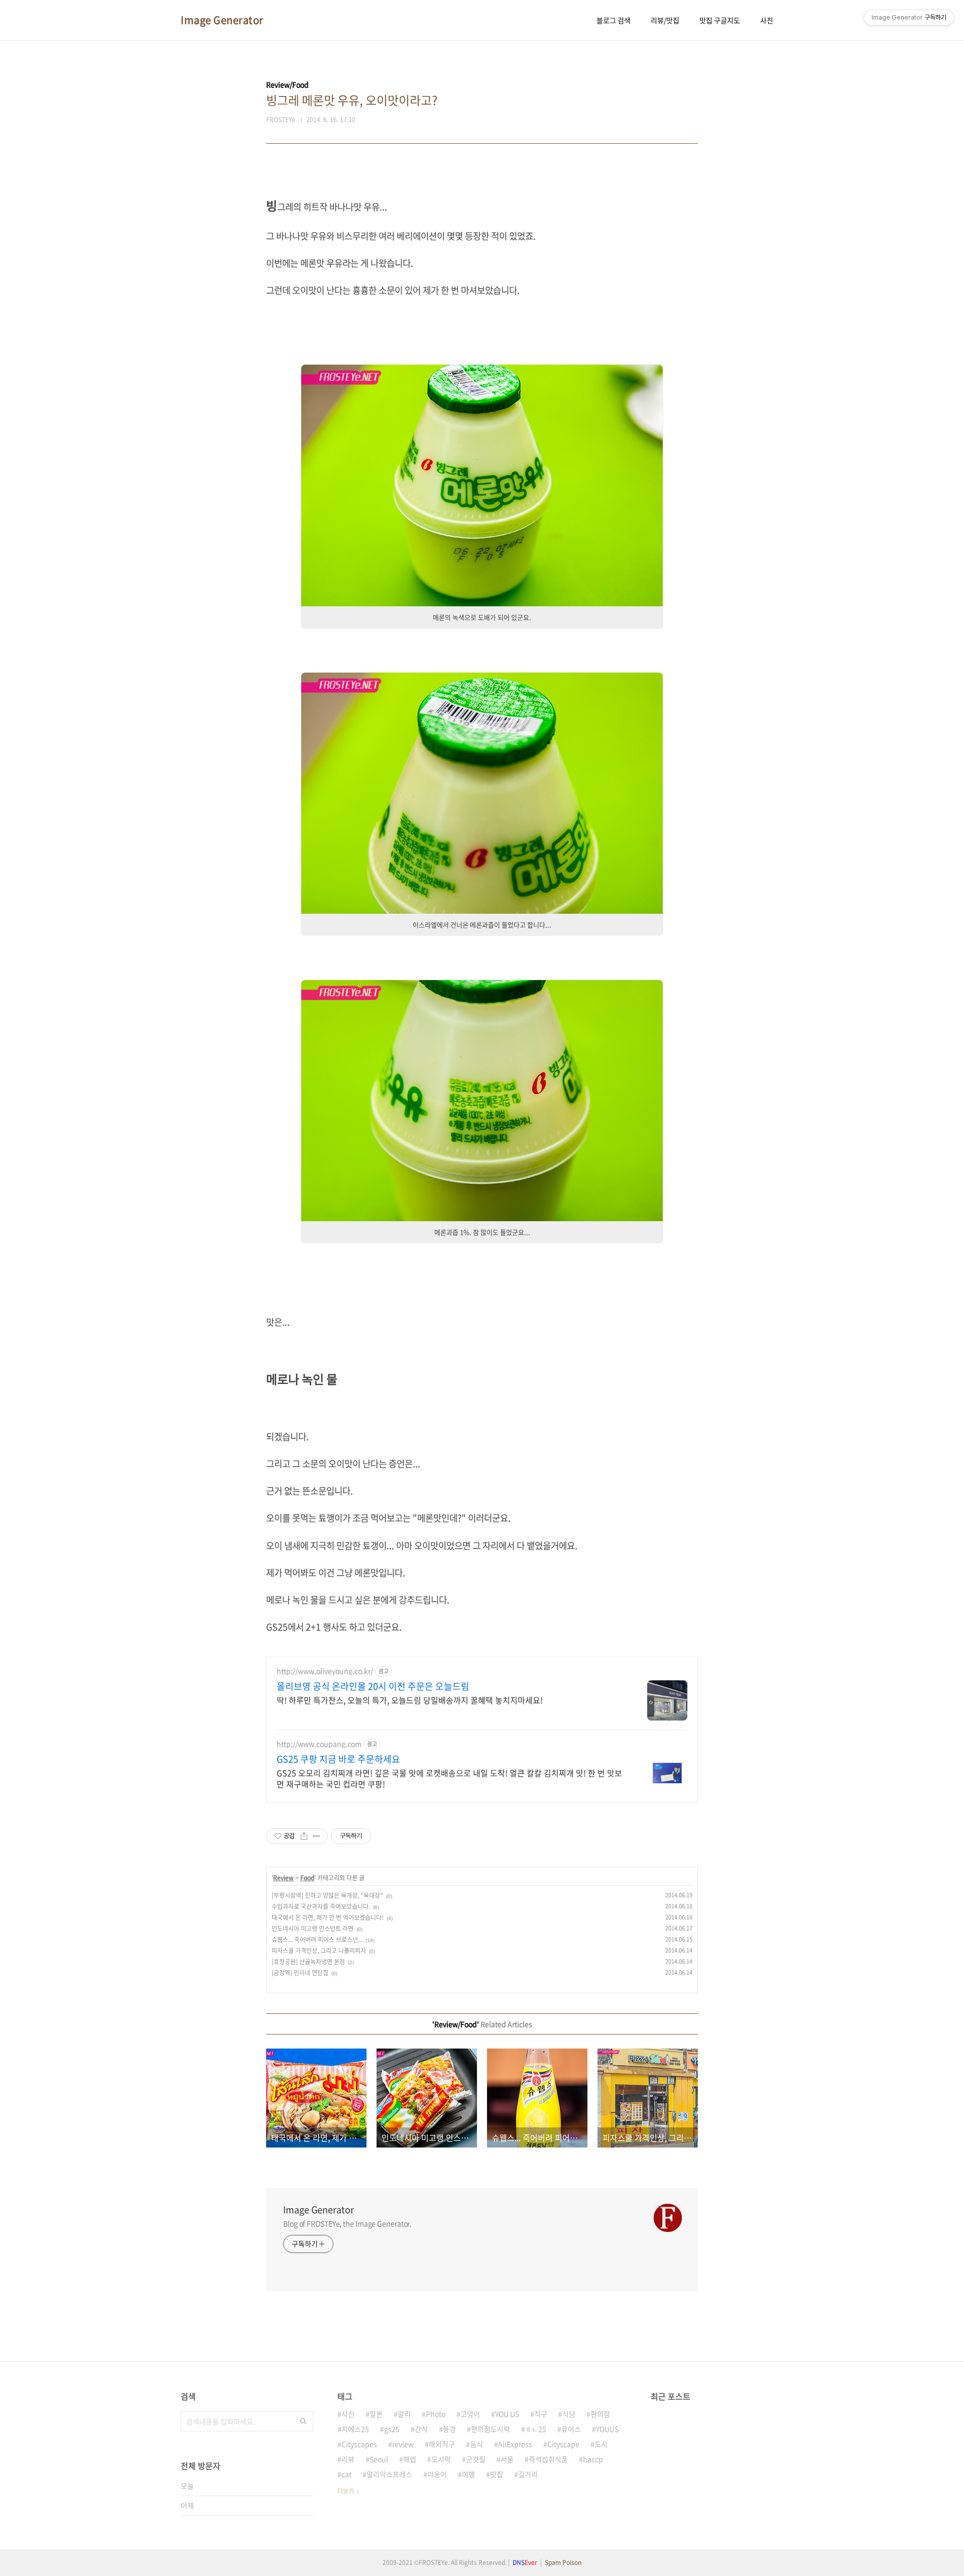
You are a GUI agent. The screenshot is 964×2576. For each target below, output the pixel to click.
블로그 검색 (614, 20)
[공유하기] (304, 1836)
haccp (593, 2459)
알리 (404, 2414)
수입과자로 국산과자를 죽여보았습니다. (321, 1906)
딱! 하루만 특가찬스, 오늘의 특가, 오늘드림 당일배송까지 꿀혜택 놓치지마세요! (410, 1700)
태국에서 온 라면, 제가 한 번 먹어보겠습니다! (328, 1917)
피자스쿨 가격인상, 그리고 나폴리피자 (319, 1951)
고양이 (470, 2414)
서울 (507, 2459)
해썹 (410, 2459)
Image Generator (222, 20)
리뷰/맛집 (665, 20)
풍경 (449, 2429)
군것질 (476, 2459)
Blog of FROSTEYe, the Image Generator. (347, 2223)
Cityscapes (359, 2444)
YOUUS (607, 2429)
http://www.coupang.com (319, 1744)
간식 (421, 2429)
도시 (601, 2444)
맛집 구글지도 (720, 20)
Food (307, 1878)
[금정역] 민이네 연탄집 (300, 1973)
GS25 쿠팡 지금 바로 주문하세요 (338, 1759)
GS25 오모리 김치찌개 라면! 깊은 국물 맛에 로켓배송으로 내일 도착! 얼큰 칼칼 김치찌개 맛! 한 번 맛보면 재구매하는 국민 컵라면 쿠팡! (449, 1778)
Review (283, 1878)
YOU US (507, 2414)
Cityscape (563, 2444)
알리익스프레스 (389, 2474)
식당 (569, 2414)
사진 (767, 20)
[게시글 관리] (317, 1836)
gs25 (392, 2429)
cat (346, 2474)
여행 (468, 2474)
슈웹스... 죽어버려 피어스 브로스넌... (317, 1940)
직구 (541, 2414)
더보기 (346, 2491)
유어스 (571, 2429)
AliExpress (515, 2444)
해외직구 (442, 2444)
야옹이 (437, 2474)
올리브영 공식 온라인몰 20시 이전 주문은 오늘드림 (373, 1686)
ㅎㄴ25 (536, 2429)
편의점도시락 (491, 2429)
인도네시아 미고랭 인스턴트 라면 (313, 1928)
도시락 (441, 2459)
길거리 (528, 2474)
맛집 (497, 2474)
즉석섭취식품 (548, 2459)
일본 (376, 2414)
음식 (476, 2444)
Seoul (379, 2459)
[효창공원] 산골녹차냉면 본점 (308, 1962)
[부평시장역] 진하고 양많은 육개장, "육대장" (327, 1895)
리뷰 (348, 2459)
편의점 (600, 2414)
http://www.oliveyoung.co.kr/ (325, 1671)
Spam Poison (563, 2562)
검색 (303, 2421)
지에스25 (355, 2429)
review (403, 2444)
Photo (436, 2414)
